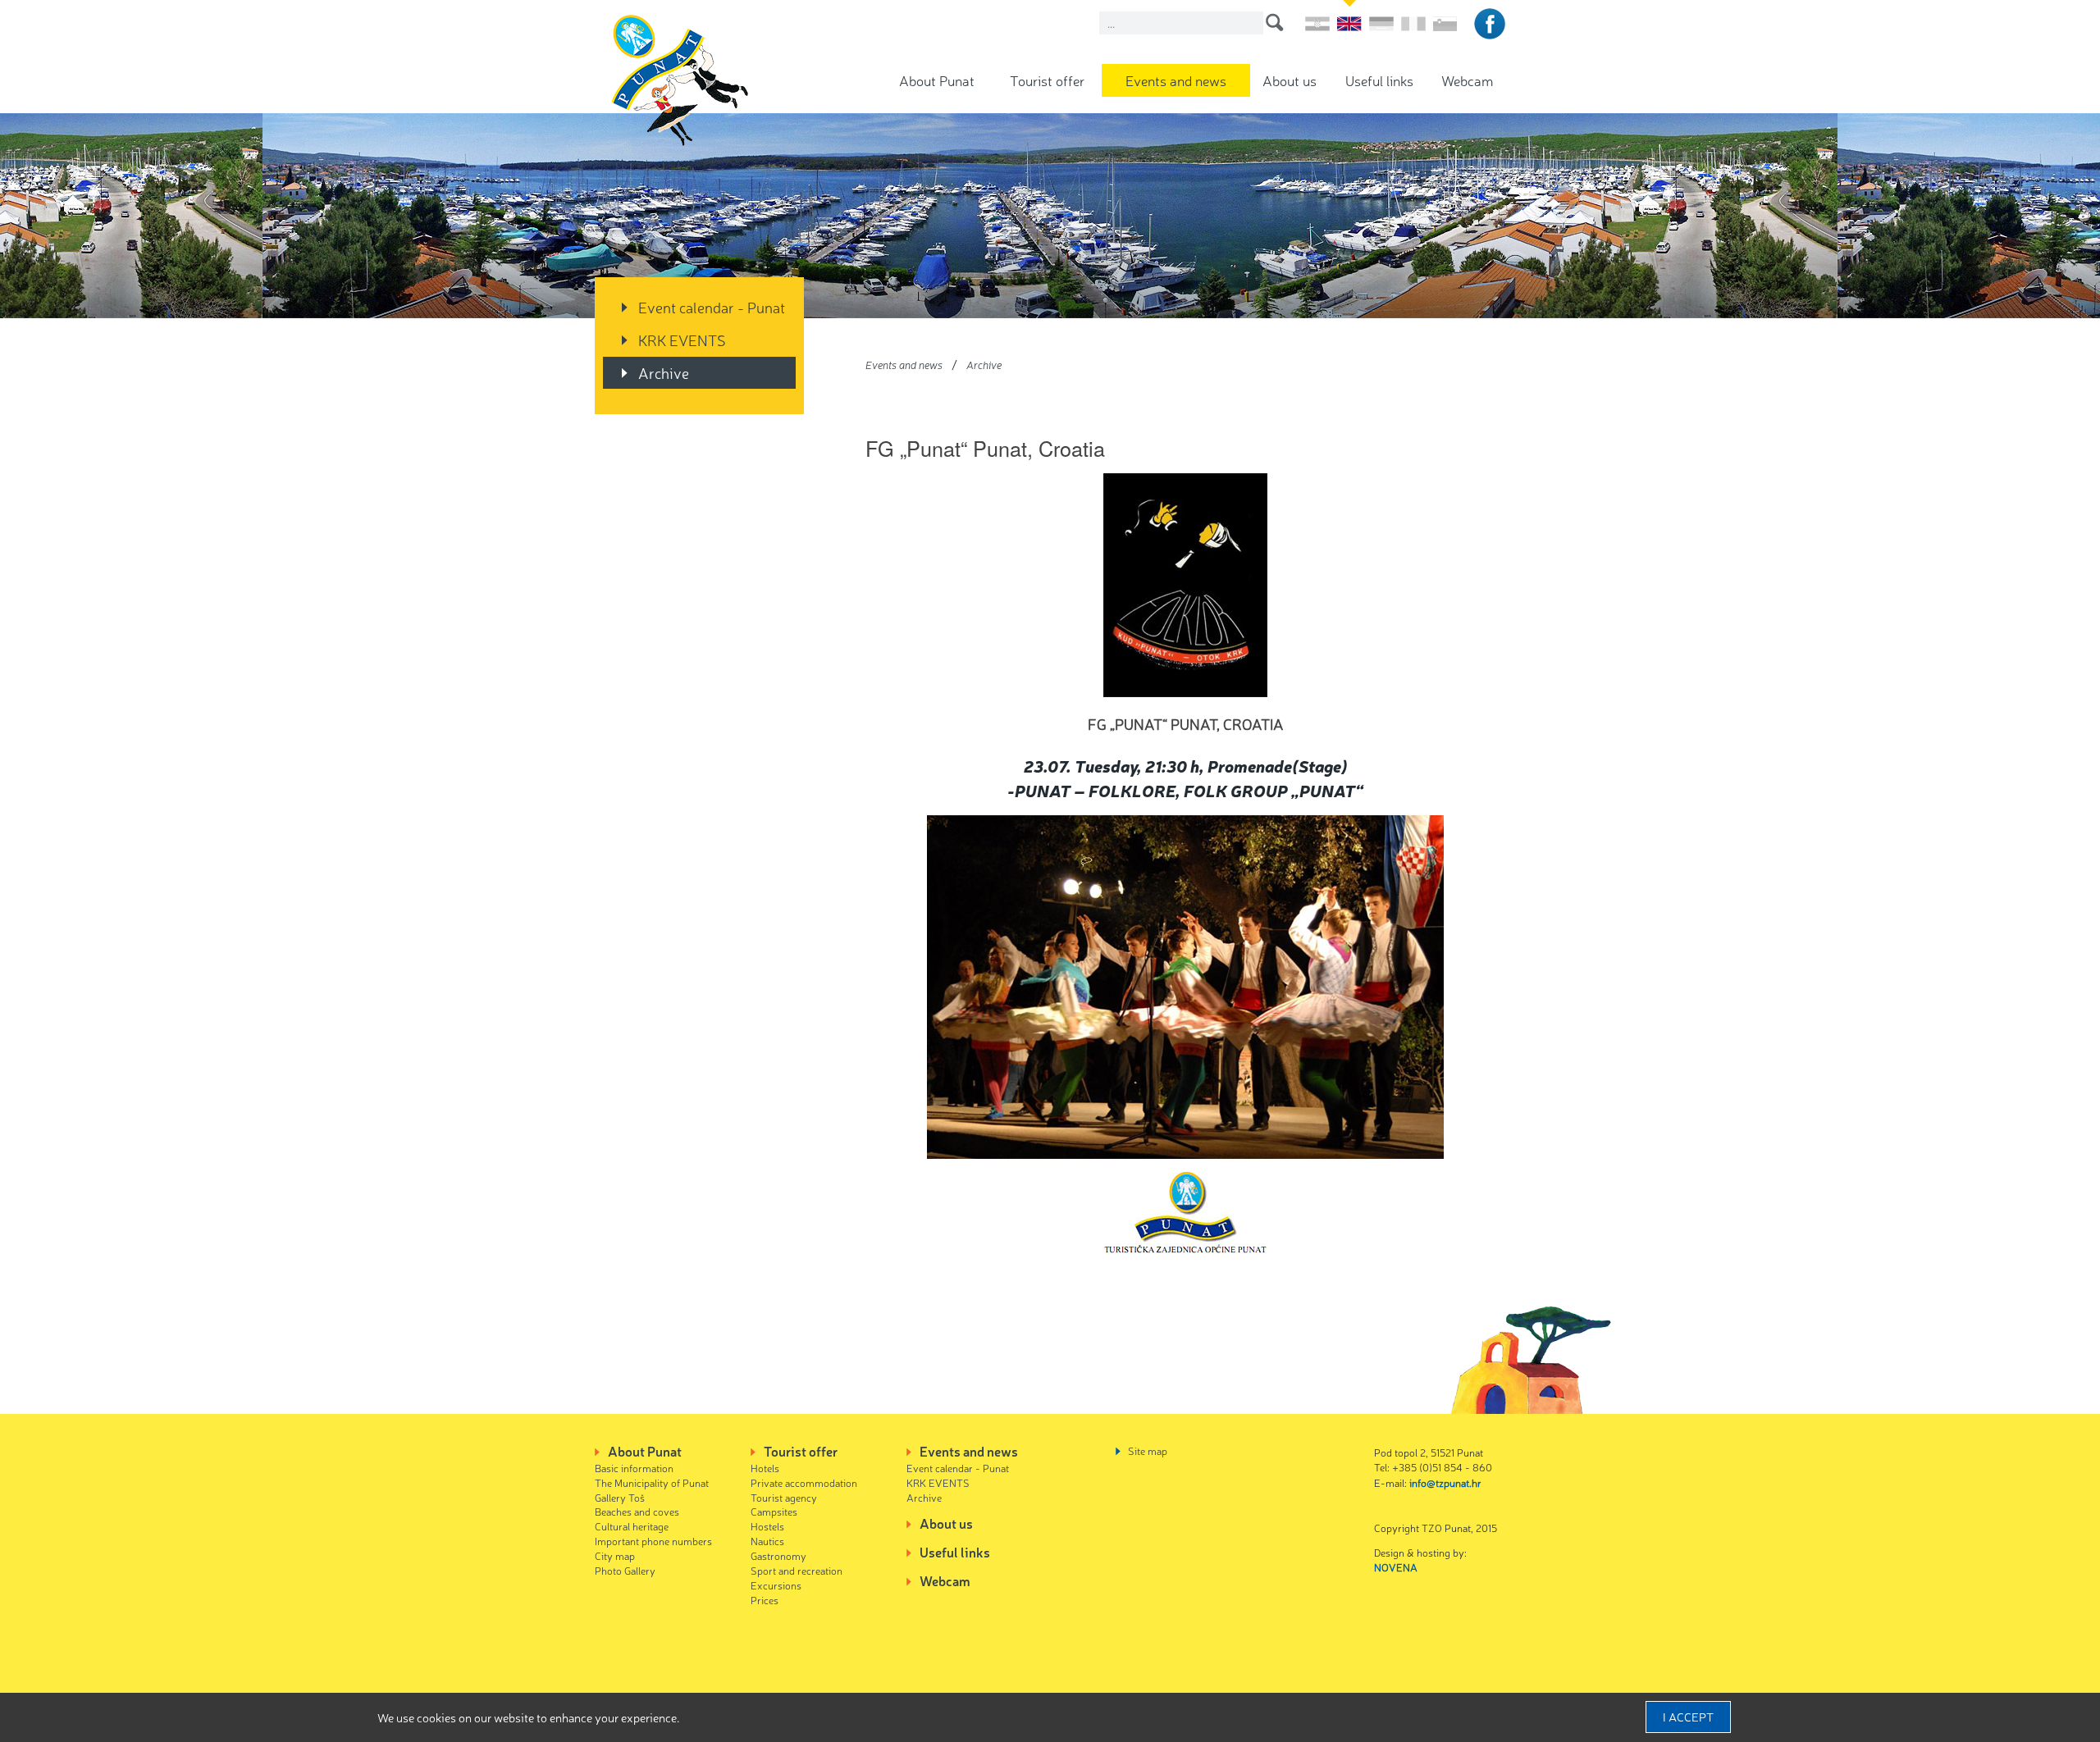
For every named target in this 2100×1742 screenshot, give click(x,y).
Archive (664, 372)
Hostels (767, 1526)
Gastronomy (778, 1555)
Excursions (776, 1585)
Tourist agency (784, 1497)
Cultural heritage (632, 1526)
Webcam (1467, 80)
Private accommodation (804, 1482)
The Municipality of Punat (652, 1482)
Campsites (774, 1511)
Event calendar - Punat (712, 307)
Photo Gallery (625, 1570)
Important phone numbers (653, 1541)
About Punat (937, 80)
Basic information (634, 1468)
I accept (1688, 1717)
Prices (765, 1600)
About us (1290, 80)
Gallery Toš (620, 1497)
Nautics (767, 1541)
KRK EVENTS (682, 340)
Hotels (765, 1468)
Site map (1148, 1450)
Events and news (1176, 80)
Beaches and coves (637, 1511)
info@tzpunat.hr (1445, 1482)
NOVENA (1396, 1567)
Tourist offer (1047, 80)
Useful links (1379, 80)
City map (615, 1555)
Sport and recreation (797, 1570)
